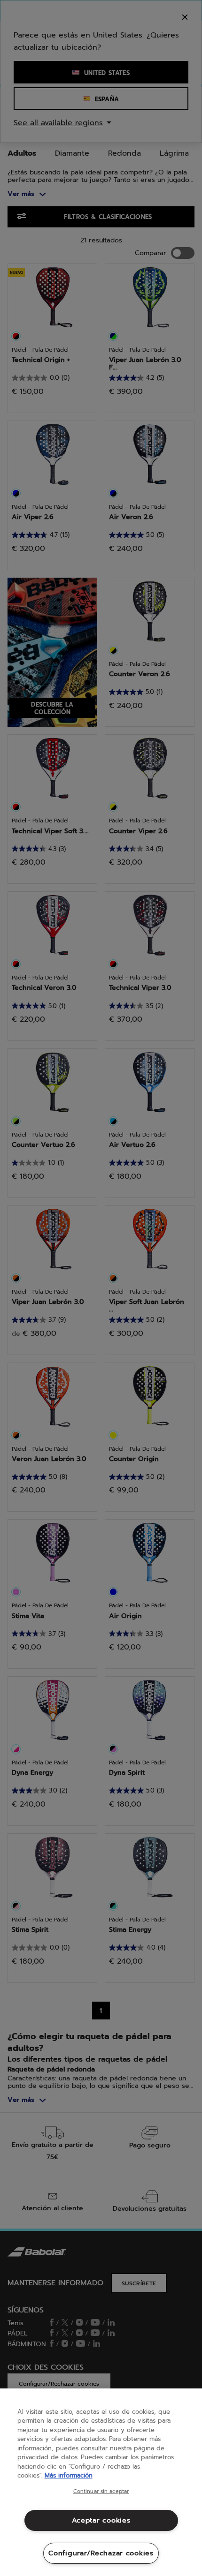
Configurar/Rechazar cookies (101, 2553)
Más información (69, 2475)
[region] (101, 2482)
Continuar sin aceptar (101, 2492)
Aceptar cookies (101, 2520)
